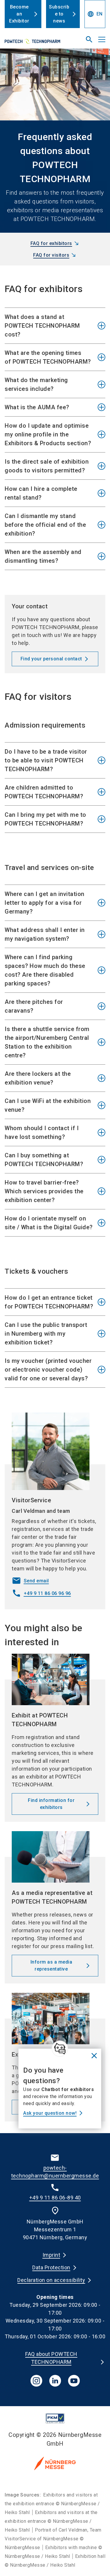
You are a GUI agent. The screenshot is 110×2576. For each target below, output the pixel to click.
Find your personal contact (51, 659)
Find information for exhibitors (51, 1804)
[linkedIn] (55, 2381)
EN (95, 14)
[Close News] (60, 2049)
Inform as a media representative (51, 1965)
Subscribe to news (59, 14)
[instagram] (36, 2381)
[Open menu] (102, 39)
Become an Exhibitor (19, 14)
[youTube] (74, 2381)
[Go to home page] (37, 42)
